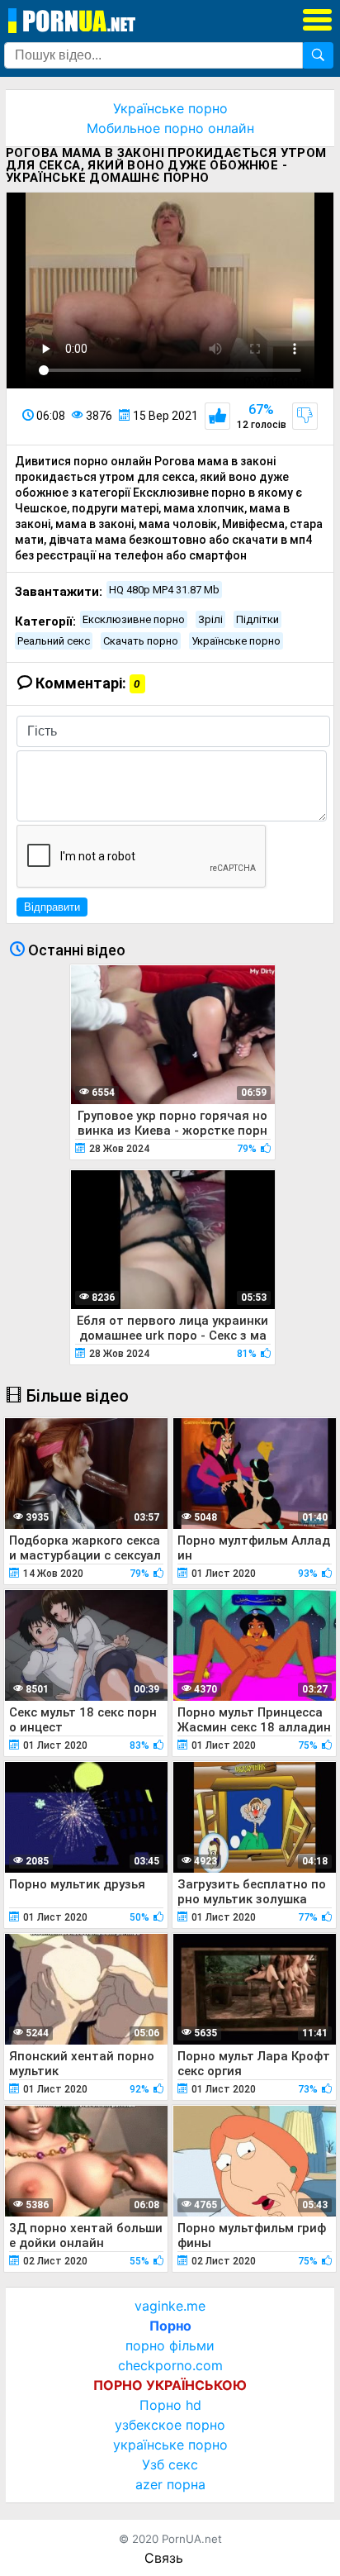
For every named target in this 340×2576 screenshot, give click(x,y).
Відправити (52, 907)
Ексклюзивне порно (134, 619)
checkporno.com (170, 2365)
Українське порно (170, 108)
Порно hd (170, 2405)
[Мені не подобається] (305, 416)
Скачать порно (141, 641)
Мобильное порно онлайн (170, 128)
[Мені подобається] (217, 416)
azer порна (170, 2484)
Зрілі (210, 619)
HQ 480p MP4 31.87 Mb (164, 590)
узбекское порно (170, 2425)
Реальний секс (54, 641)
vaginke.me (170, 2306)
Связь (164, 2558)
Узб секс (170, 2464)
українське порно (170, 2445)
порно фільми (170, 2345)
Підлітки (257, 619)
